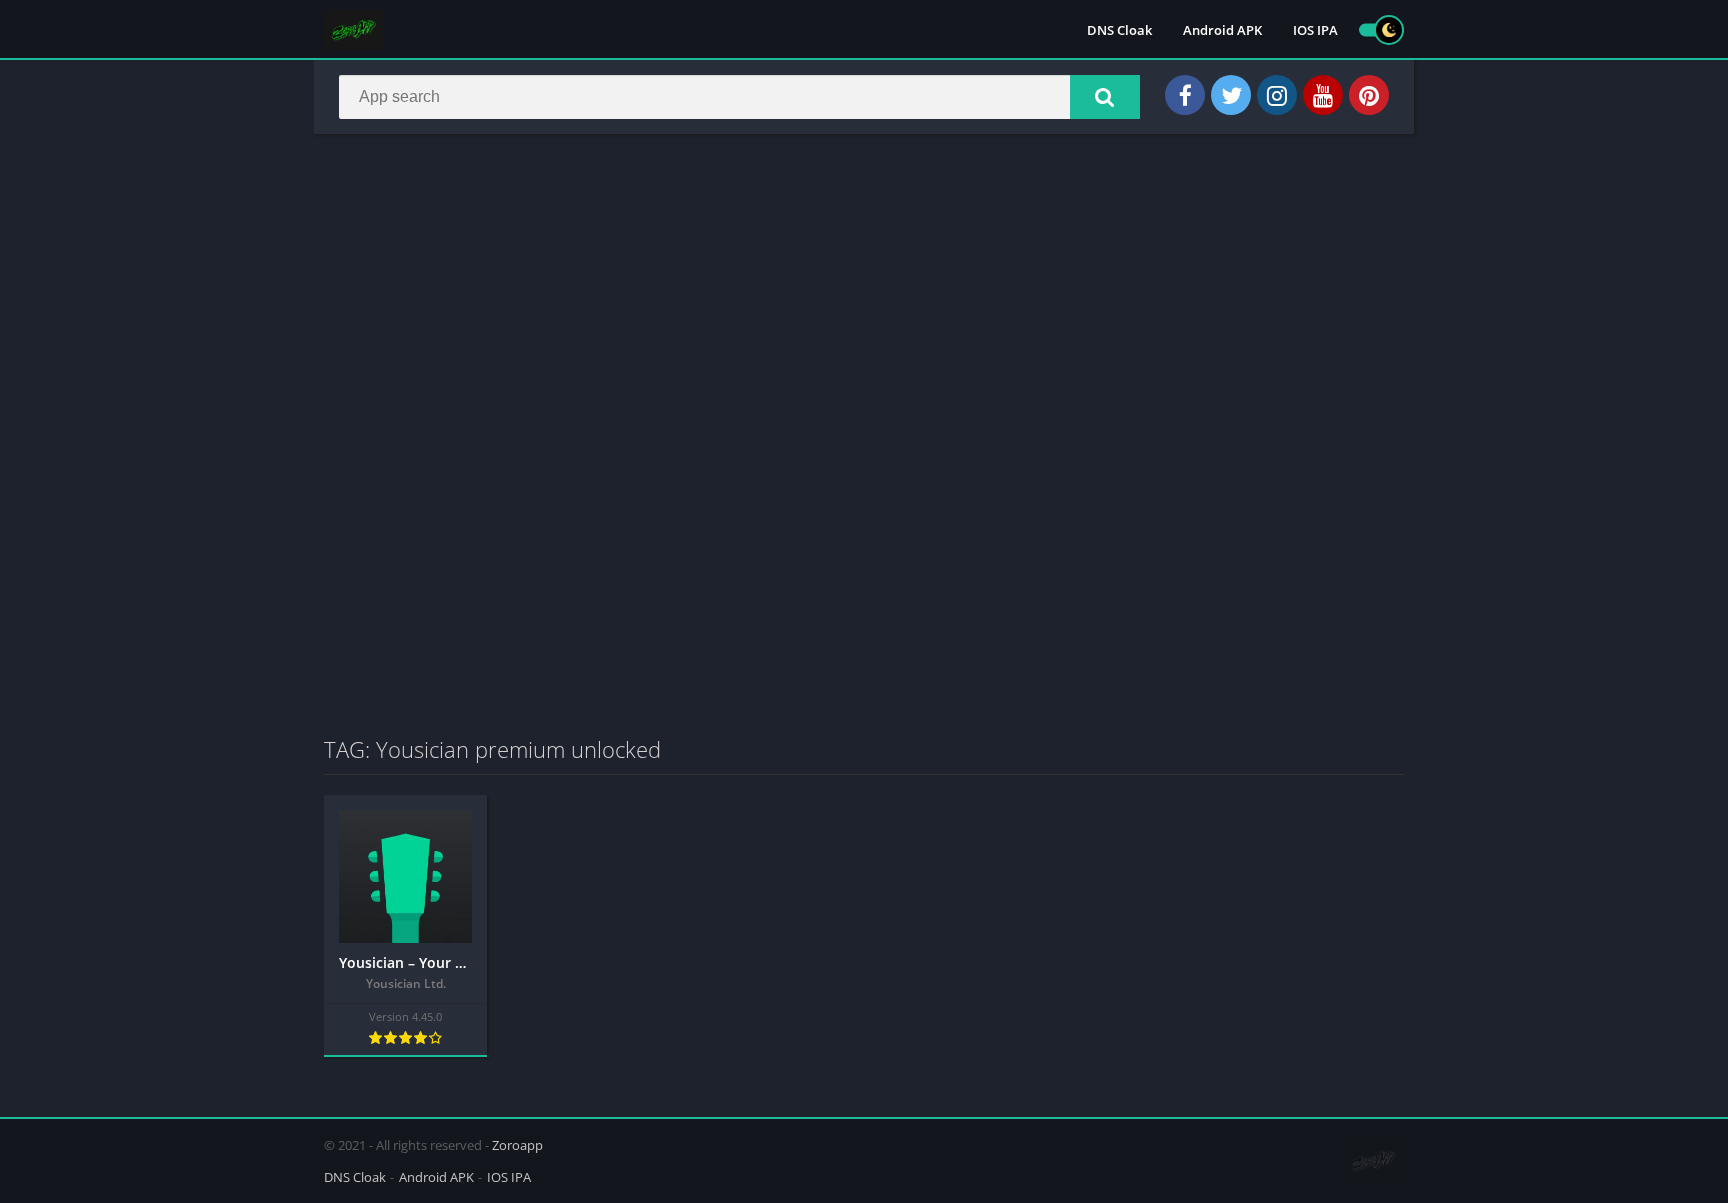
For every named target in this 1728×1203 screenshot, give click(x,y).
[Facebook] (1185, 95)
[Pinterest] (1369, 95)
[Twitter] (1231, 95)
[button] (1105, 97)
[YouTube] (1323, 95)
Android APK (1222, 30)
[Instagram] (1277, 95)
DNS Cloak (1119, 30)
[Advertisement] (864, 294)
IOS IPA (1315, 30)
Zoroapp (517, 1145)
